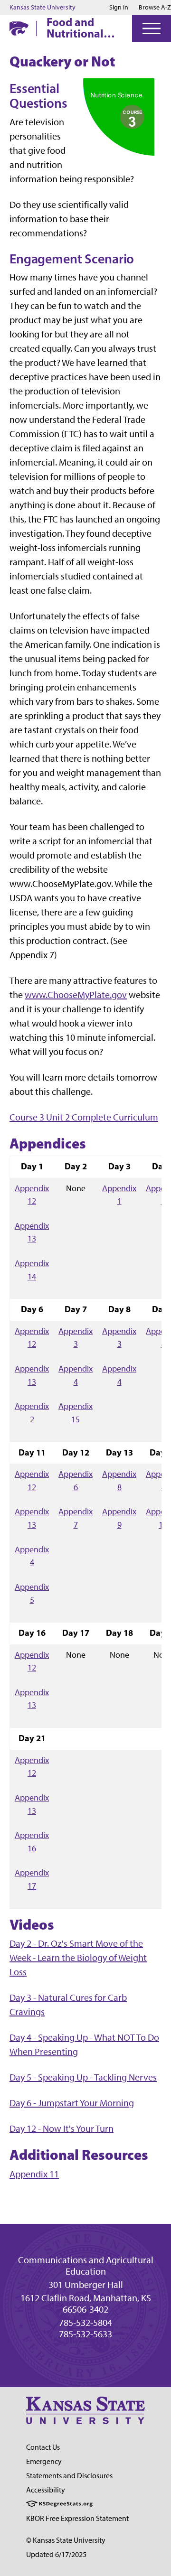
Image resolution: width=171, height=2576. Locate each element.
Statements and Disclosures (69, 2476)
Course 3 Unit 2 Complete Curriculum (84, 1117)
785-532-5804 (85, 2323)
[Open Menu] (152, 28)
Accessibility (46, 2490)
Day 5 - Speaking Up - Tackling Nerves (83, 2077)
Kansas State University (43, 8)
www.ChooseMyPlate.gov (76, 995)
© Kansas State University (66, 2540)
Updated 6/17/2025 (56, 2554)
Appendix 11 (34, 2174)
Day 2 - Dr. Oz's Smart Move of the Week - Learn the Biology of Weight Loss (78, 1958)
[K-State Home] (19, 28)
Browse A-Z (155, 7)
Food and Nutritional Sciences (75, 28)
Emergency (44, 2461)
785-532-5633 (85, 2334)
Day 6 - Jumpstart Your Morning (72, 2103)
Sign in (119, 8)
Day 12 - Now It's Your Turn (62, 2128)
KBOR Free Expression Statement (77, 2518)
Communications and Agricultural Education (86, 2266)
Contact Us (43, 2447)
